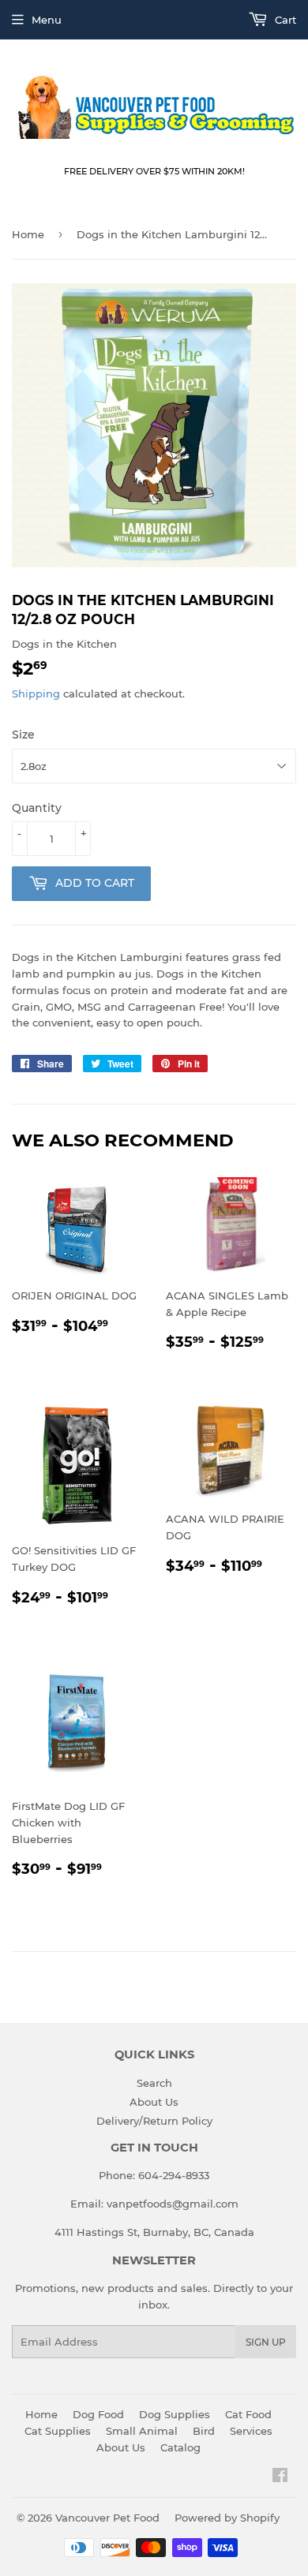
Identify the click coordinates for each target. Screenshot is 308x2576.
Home (28, 234)
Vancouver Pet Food (107, 2518)
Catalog (180, 2447)
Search (154, 2083)
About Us (154, 2102)
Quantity (37, 808)
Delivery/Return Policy (154, 2121)
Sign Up (266, 2342)
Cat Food (248, 2414)
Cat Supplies (58, 2431)
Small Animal (142, 2431)
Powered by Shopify (227, 2518)
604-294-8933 (174, 2175)
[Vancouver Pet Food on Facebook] (280, 2477)
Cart (284, 20)
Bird (204, 2431)
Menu (47, 20)
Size (23, 735)
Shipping (36, 694)
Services (251, 2431)
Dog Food (98, 2414)
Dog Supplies (175, 2414)
